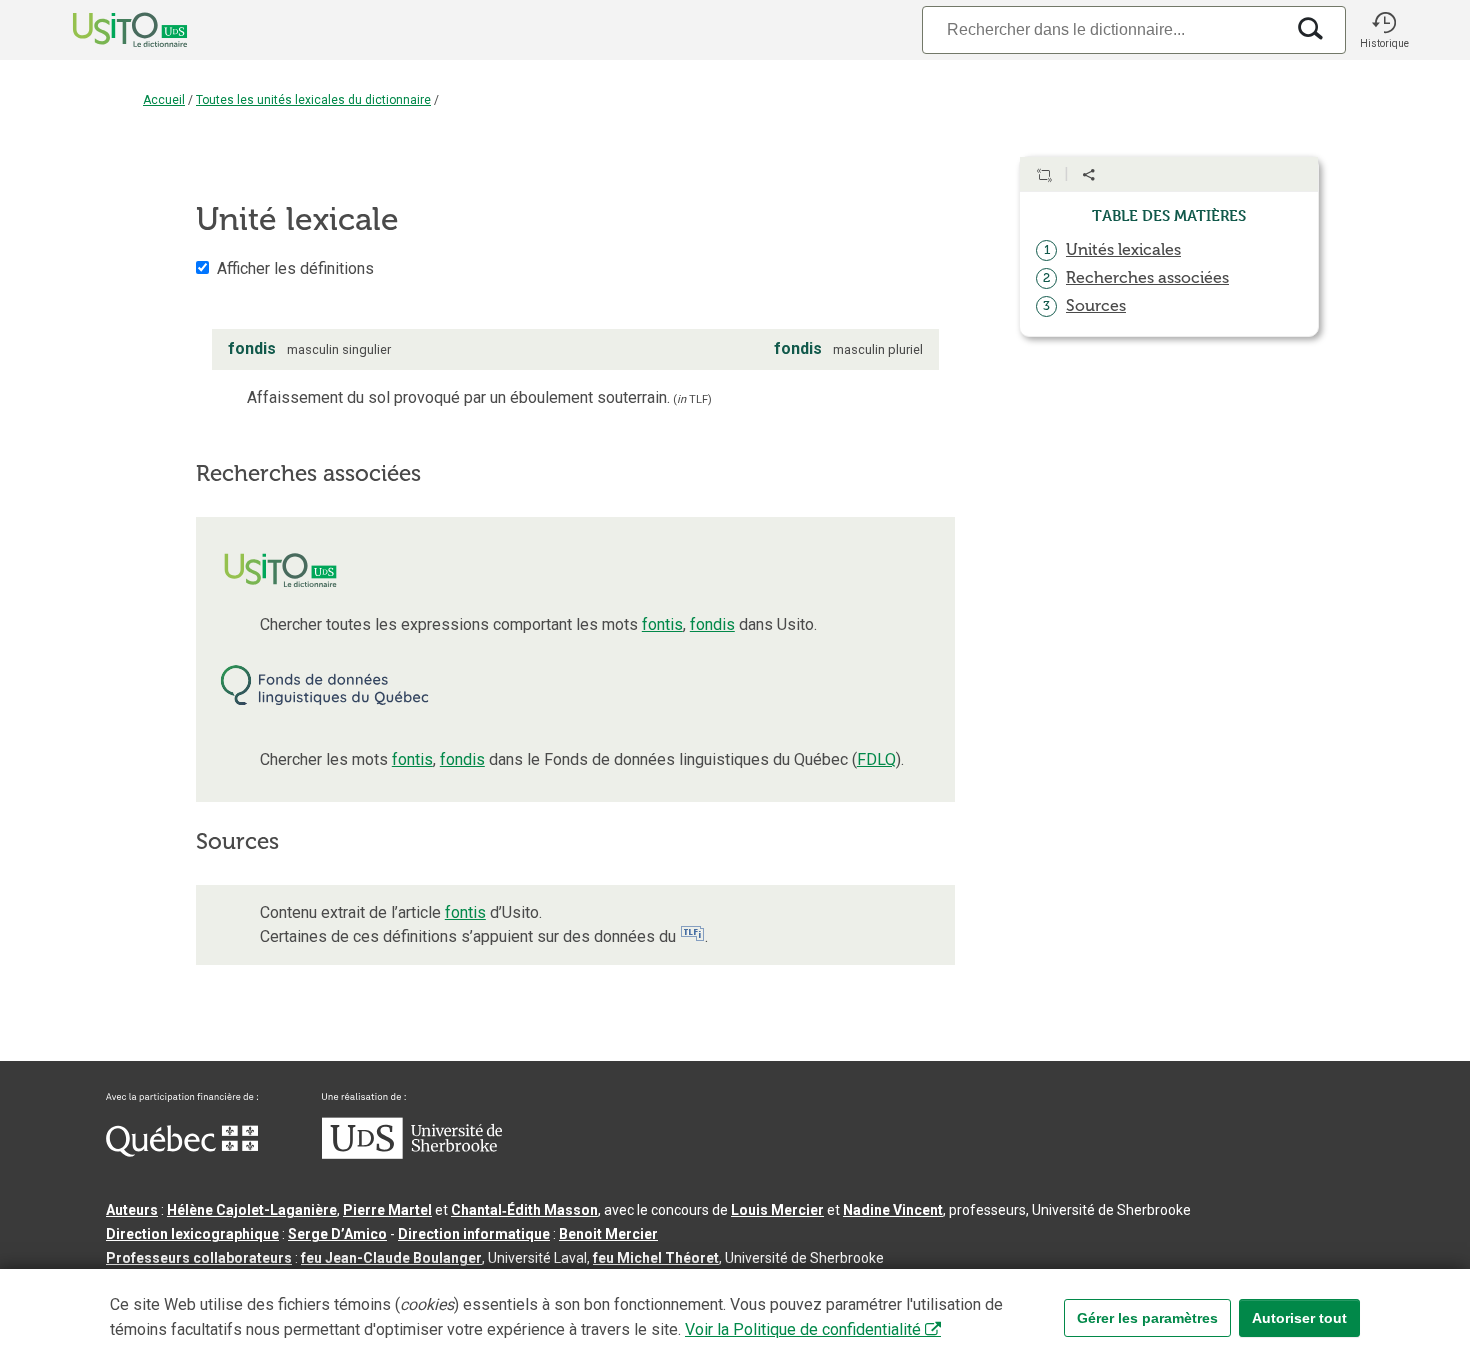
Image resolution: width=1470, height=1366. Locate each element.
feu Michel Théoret (656, 1258)
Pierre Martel (387, 1210)
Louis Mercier (777, 1210)
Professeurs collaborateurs (199, 1258)
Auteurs (132, 1210)
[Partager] (1089, 175)
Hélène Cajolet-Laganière (252, 1210)
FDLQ (876, 759)
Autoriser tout (1299, 1318)
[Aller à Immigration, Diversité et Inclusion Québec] (182, 1152)
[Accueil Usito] (108, 30)
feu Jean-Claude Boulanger (391, 1258)
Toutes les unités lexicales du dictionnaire (313, 100)
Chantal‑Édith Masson (524, 1210)
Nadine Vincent (893, 1210)
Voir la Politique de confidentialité (803, 1329)
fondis (712, 624)
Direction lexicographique (192, 1234)
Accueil (164, 100)
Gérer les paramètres (1147, 1318)
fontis (662, 624)
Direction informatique (474, 1234)
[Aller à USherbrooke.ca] (412, 1154)
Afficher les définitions (295, 268)
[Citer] (1044, 175)
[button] (1384, 30)
